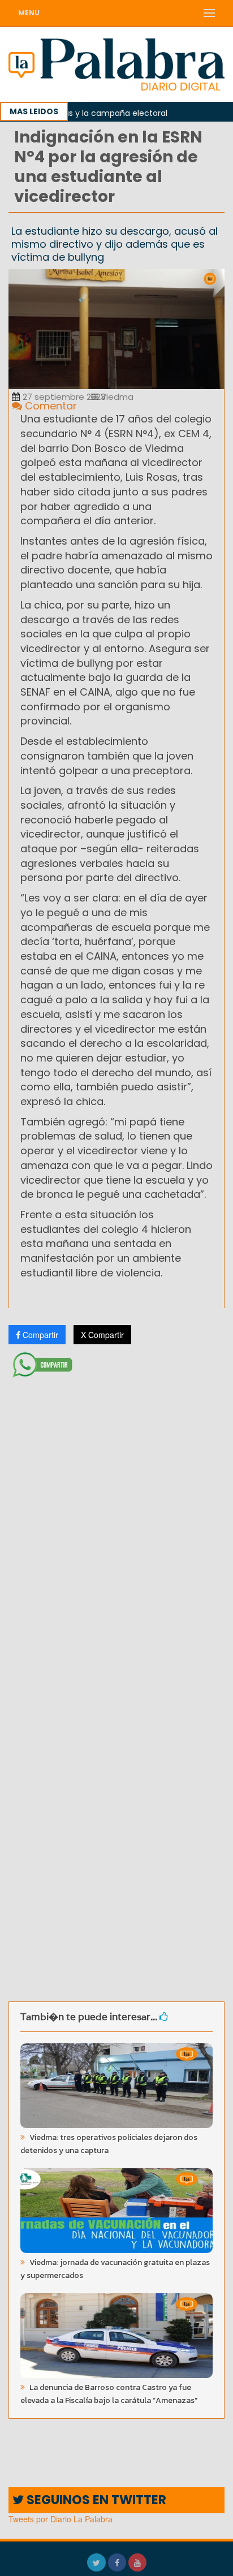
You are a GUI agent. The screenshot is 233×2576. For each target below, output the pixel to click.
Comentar (49, 406)
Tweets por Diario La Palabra (61, 2519)
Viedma (116, 397)
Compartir (39, 1335)
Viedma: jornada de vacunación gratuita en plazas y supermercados (115, 2269)
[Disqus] (116, 1532)
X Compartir (102, 1335)
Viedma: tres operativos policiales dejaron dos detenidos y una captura (109, 2144)
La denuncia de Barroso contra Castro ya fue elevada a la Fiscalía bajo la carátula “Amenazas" (109, 2394)
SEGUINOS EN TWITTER (95, 2500)
